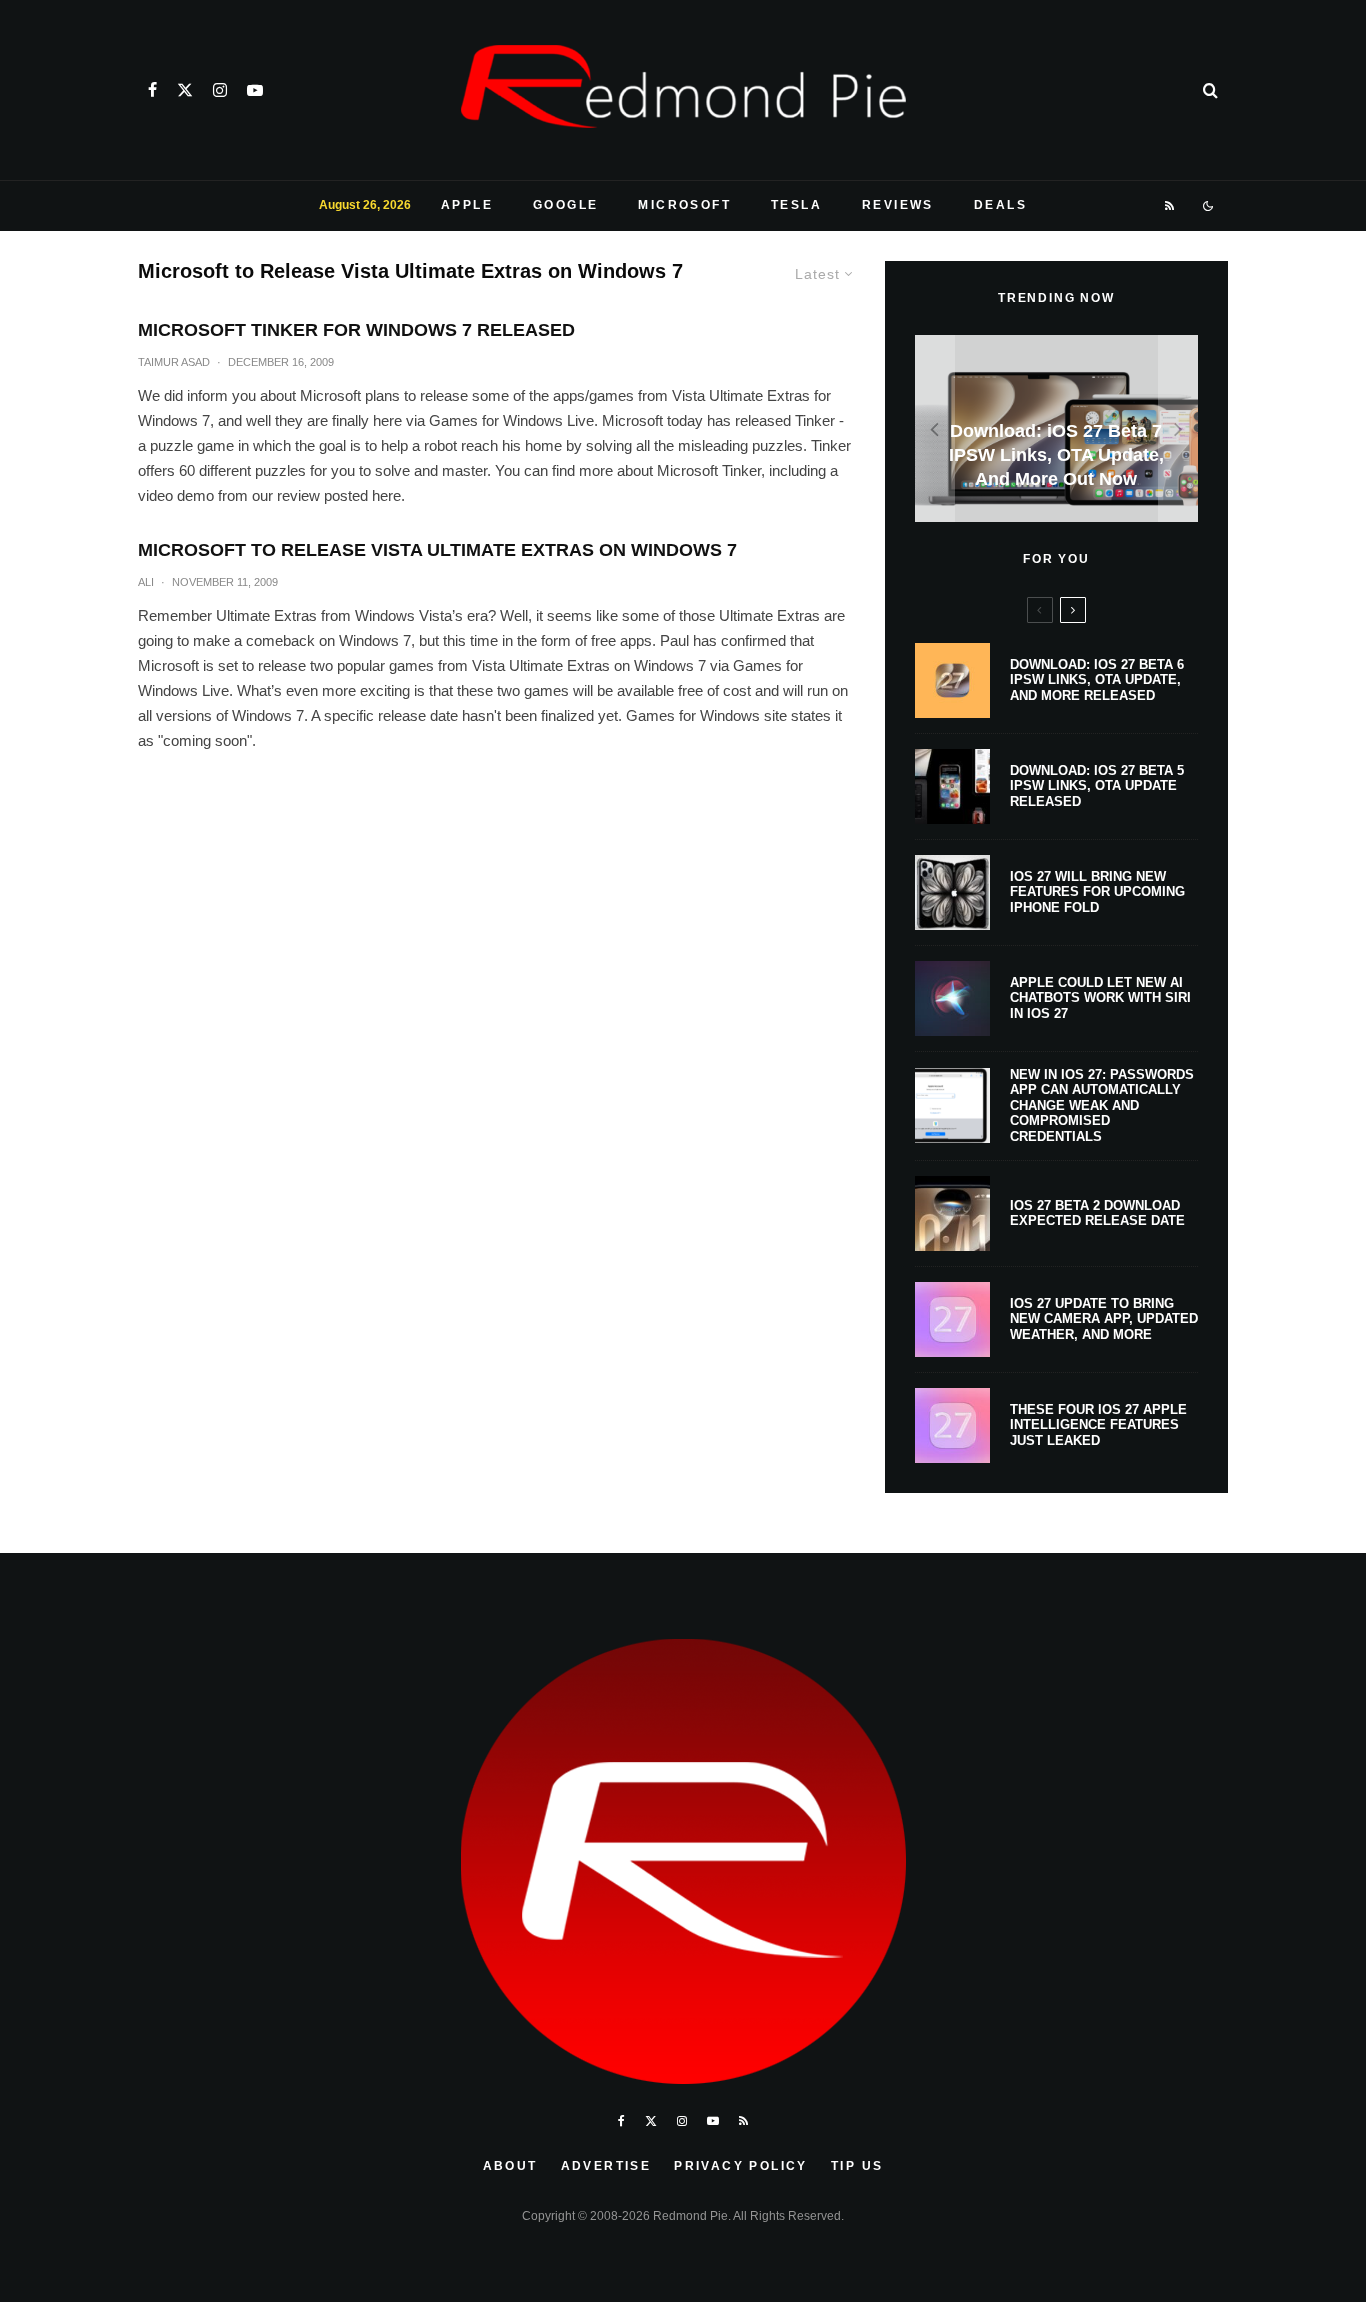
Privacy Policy (741, 2166)
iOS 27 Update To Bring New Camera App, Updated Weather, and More (1104, 1319)
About (510, 2166)
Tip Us (857, 2166)
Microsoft (684, 205)
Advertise (606, 2166)
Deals (1000, 205)
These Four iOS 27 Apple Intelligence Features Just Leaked (1098, 1425)
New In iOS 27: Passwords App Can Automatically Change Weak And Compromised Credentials (1102, 1105)
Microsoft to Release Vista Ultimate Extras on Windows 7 (437, 550)
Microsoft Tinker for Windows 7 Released (356, 330)
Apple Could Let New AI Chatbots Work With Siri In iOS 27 (1100, 998)
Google (565, 205)
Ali (146, 582)
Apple (467, 205)
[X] (185, 90)
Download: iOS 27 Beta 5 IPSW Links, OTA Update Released (1097, 786)
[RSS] (1170, 206)
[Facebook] (152, 90)
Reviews (898, 205)
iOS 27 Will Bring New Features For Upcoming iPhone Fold (1097, 892)
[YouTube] (255, 90)
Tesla (796, 205)
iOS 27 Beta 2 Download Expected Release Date (1097, 1213)
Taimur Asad (174, 362)
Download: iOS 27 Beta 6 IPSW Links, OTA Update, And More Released (1097, 680)
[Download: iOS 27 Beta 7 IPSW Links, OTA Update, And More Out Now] (1056, 428)
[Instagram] (220, 90)
